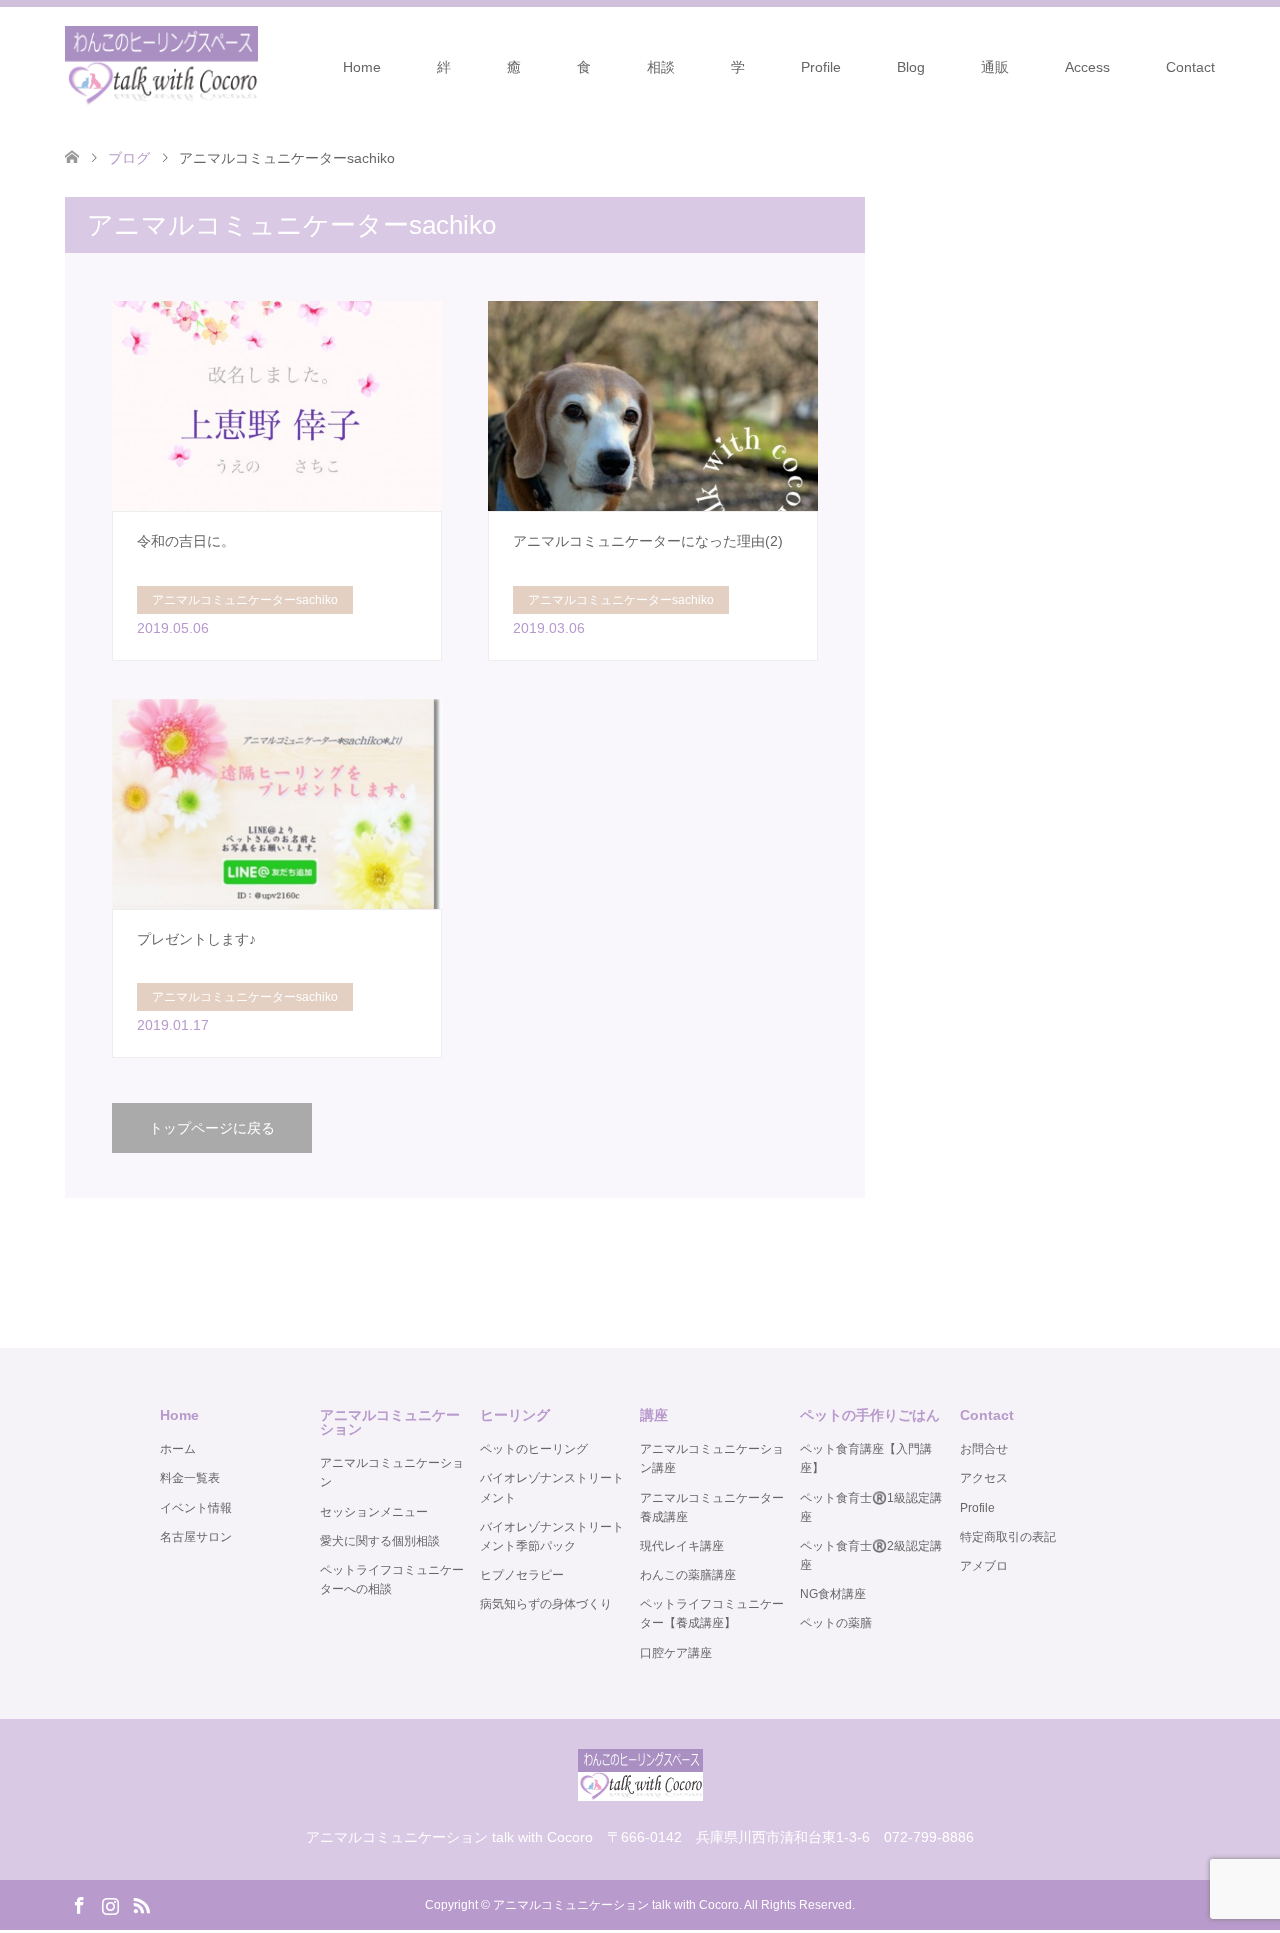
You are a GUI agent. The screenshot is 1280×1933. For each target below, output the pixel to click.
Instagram (110, 1904)
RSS (141, 1904)
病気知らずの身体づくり (546, 1604)
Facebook (79, 1904)
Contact (1190, 67)
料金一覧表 (190, 1478)
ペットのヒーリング (534, 1449)
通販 (995, 67)
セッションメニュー (374, 1512)
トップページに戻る (212, 1128)
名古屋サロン (196, 1537)
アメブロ (984, 1566)
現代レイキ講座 (682, 1546)
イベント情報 (196, 1508)
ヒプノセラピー (522, 1575)
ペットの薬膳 (836, 1623)
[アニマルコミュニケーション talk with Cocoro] (161, 66)
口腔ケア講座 (676, 1653)
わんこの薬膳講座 (688, 1575)
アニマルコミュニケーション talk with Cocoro (616, 1905)
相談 (661, 67)
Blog (911, 67)
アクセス (984, 1478)
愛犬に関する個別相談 (380, 1541)
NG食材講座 (833, 1594)
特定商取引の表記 (1008, 1537)
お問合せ (984, 1449)
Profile (821, 67)
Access (1087, 67)
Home (362, 67)
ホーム (178, 1449)
